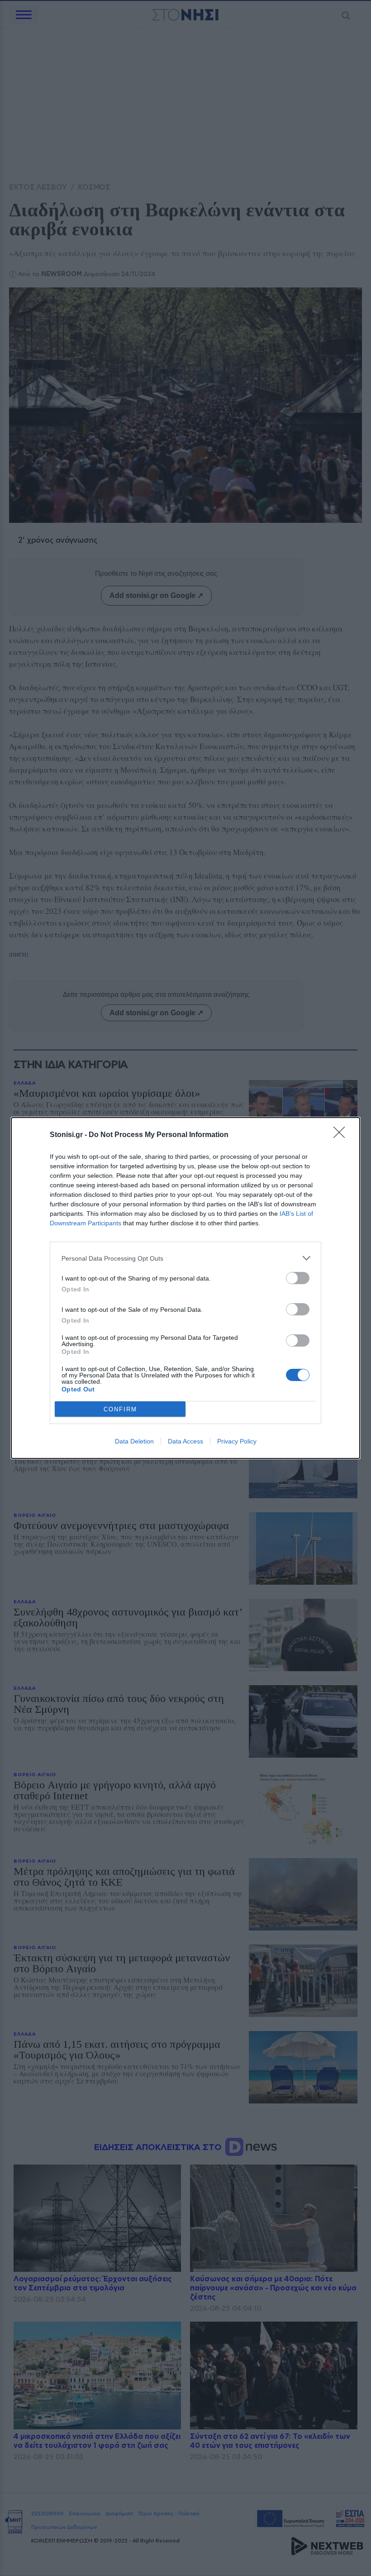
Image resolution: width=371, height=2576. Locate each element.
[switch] (298, 1278)
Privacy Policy (237, 1441)
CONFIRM (120, 1409)
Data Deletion (134, 1441)
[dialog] (185, 1288)
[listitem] (185, 1258)
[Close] (342, 1135)
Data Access (185, 1441)
